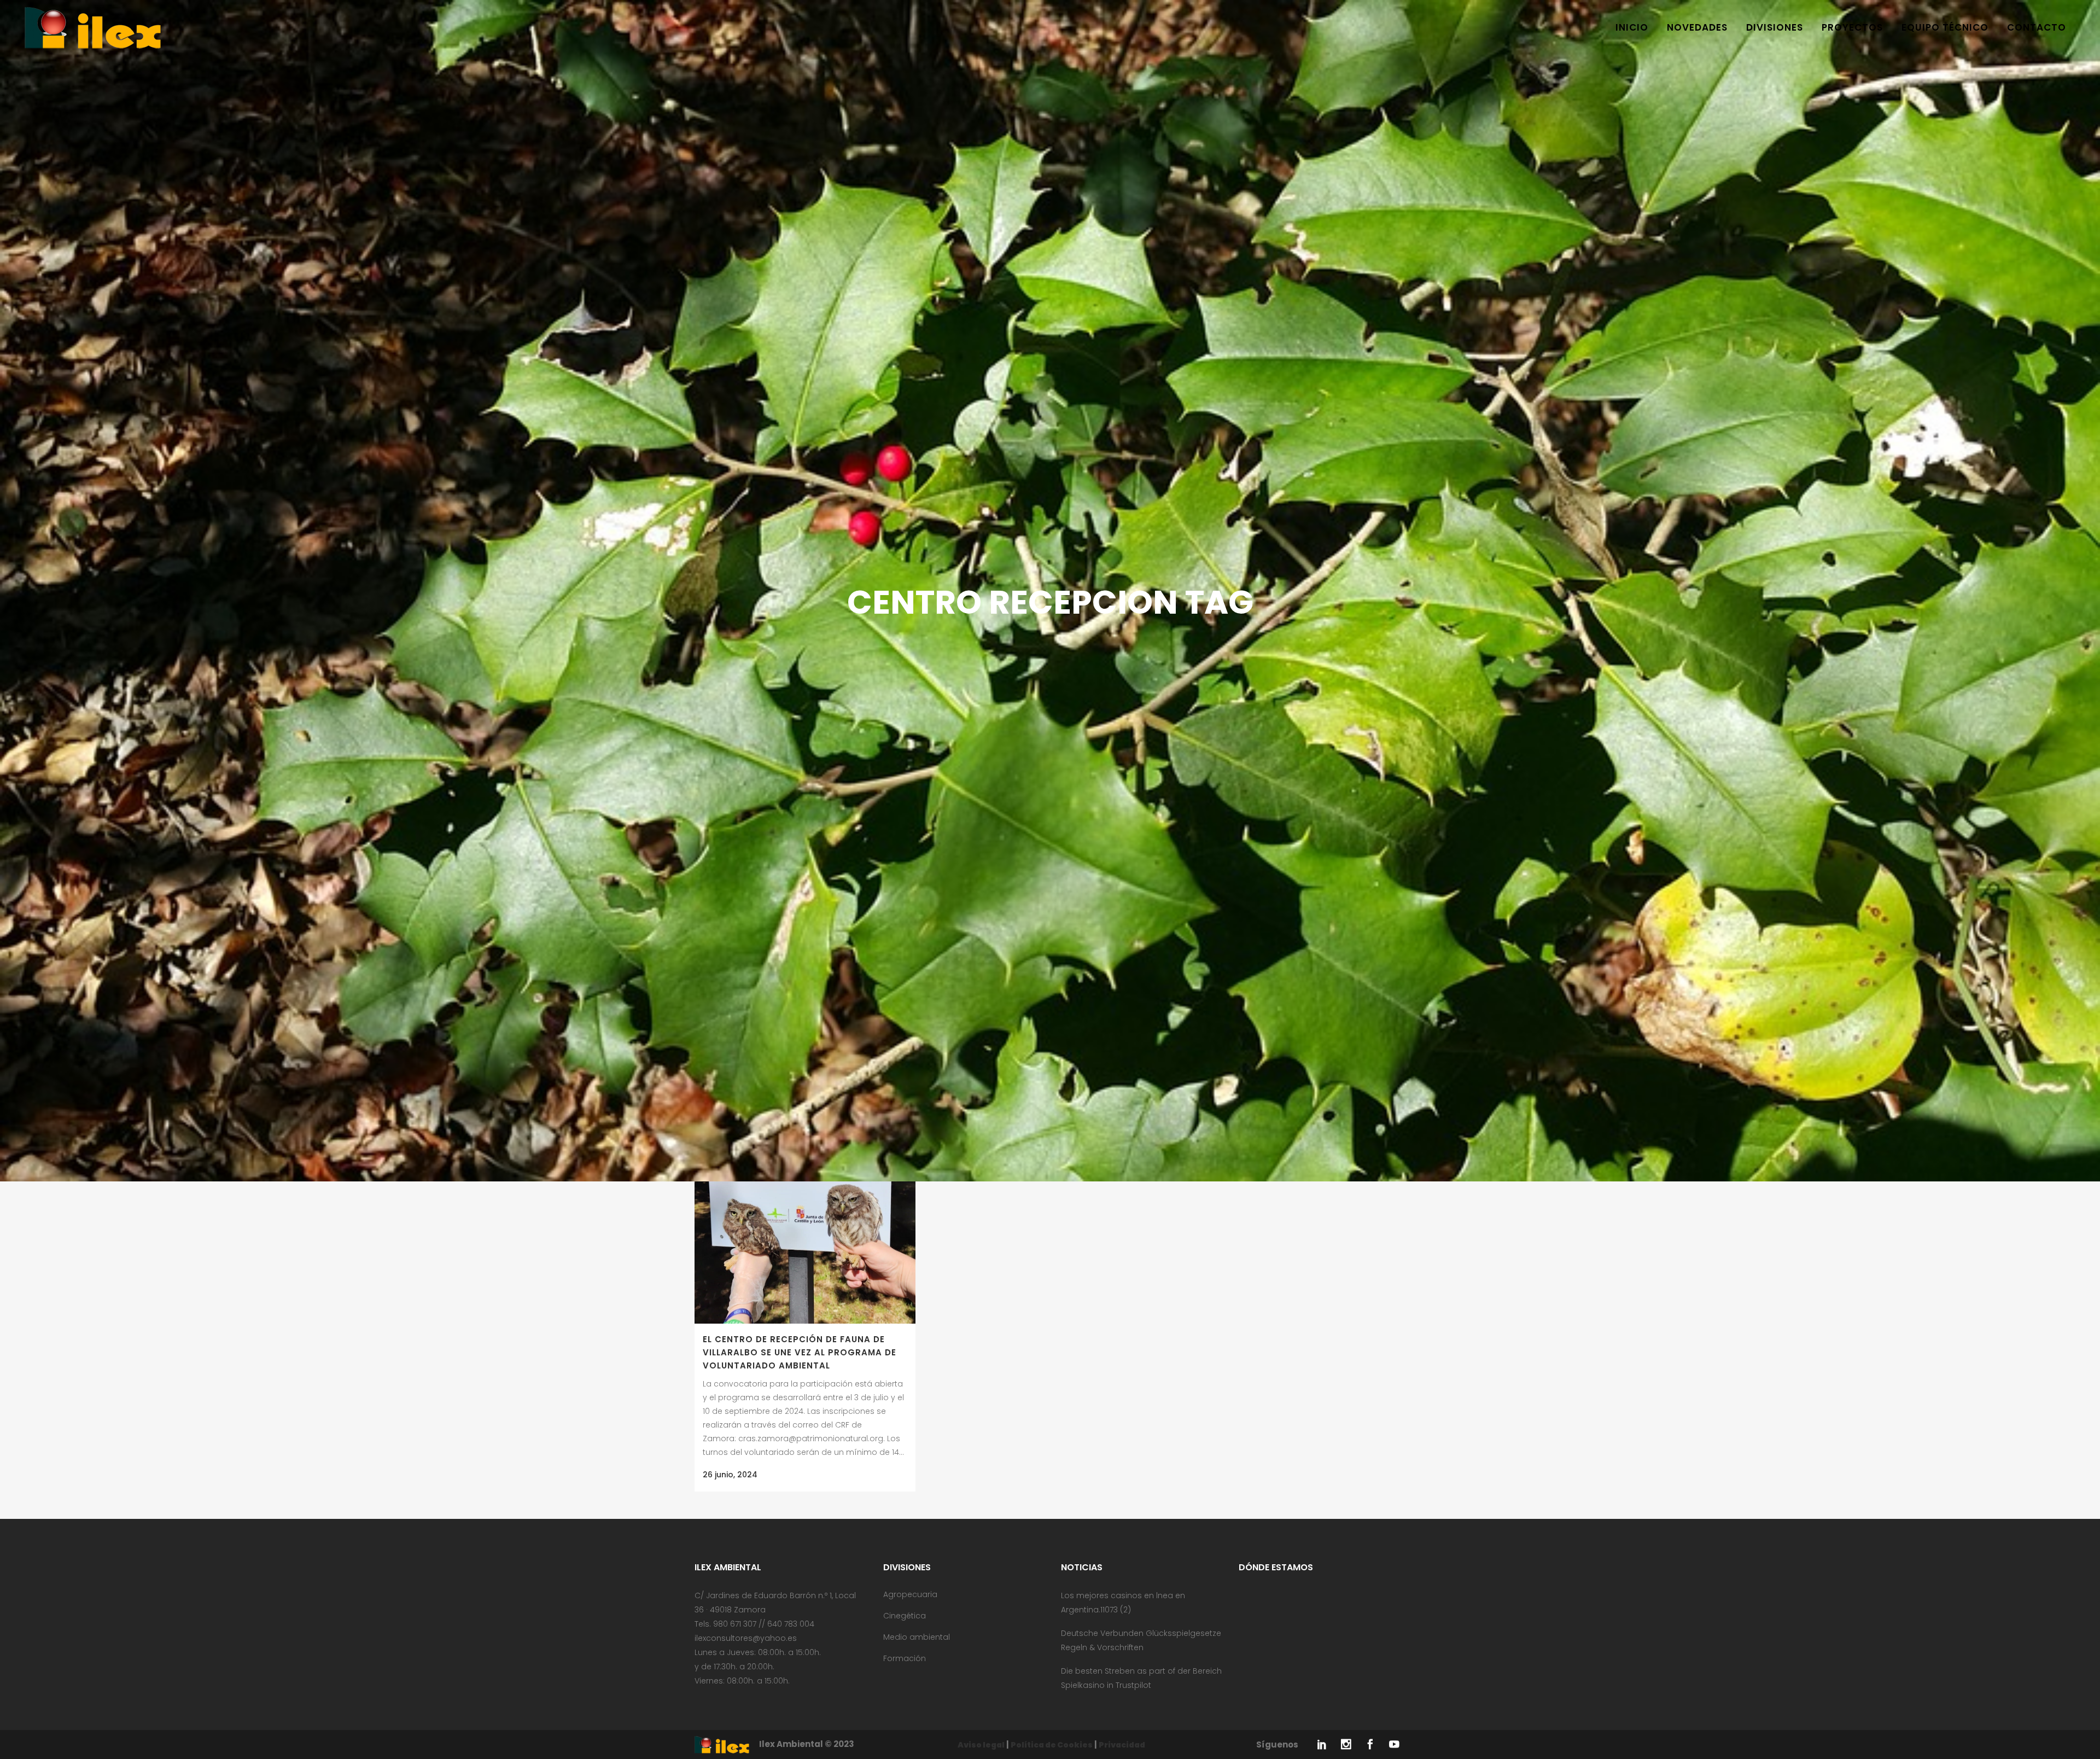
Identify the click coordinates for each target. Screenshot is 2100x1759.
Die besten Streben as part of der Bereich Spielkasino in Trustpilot (1141, 1678)
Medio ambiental (917, 1637)
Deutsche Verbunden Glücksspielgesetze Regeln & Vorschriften (1141, 1640)
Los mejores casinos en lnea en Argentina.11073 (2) (1123, 1603)
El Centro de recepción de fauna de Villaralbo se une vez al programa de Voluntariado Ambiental (800, 1352)
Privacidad (1122, 1745)
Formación (905, 1658)
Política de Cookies (1052, 1745)
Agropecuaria (910, 1594)
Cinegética (905, 1616)
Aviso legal (981, 1745)
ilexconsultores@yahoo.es (746, 1638)
